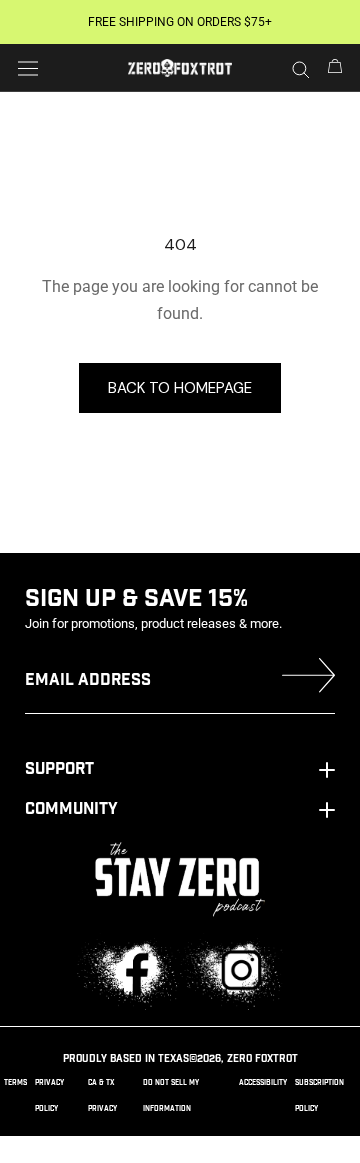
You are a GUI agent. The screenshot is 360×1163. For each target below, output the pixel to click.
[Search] (301, 67)
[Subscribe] (308, 679)
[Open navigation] (28, 68)
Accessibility (263, 1082)
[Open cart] (335, 67)
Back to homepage (180, 388)
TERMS (15, 1082)
